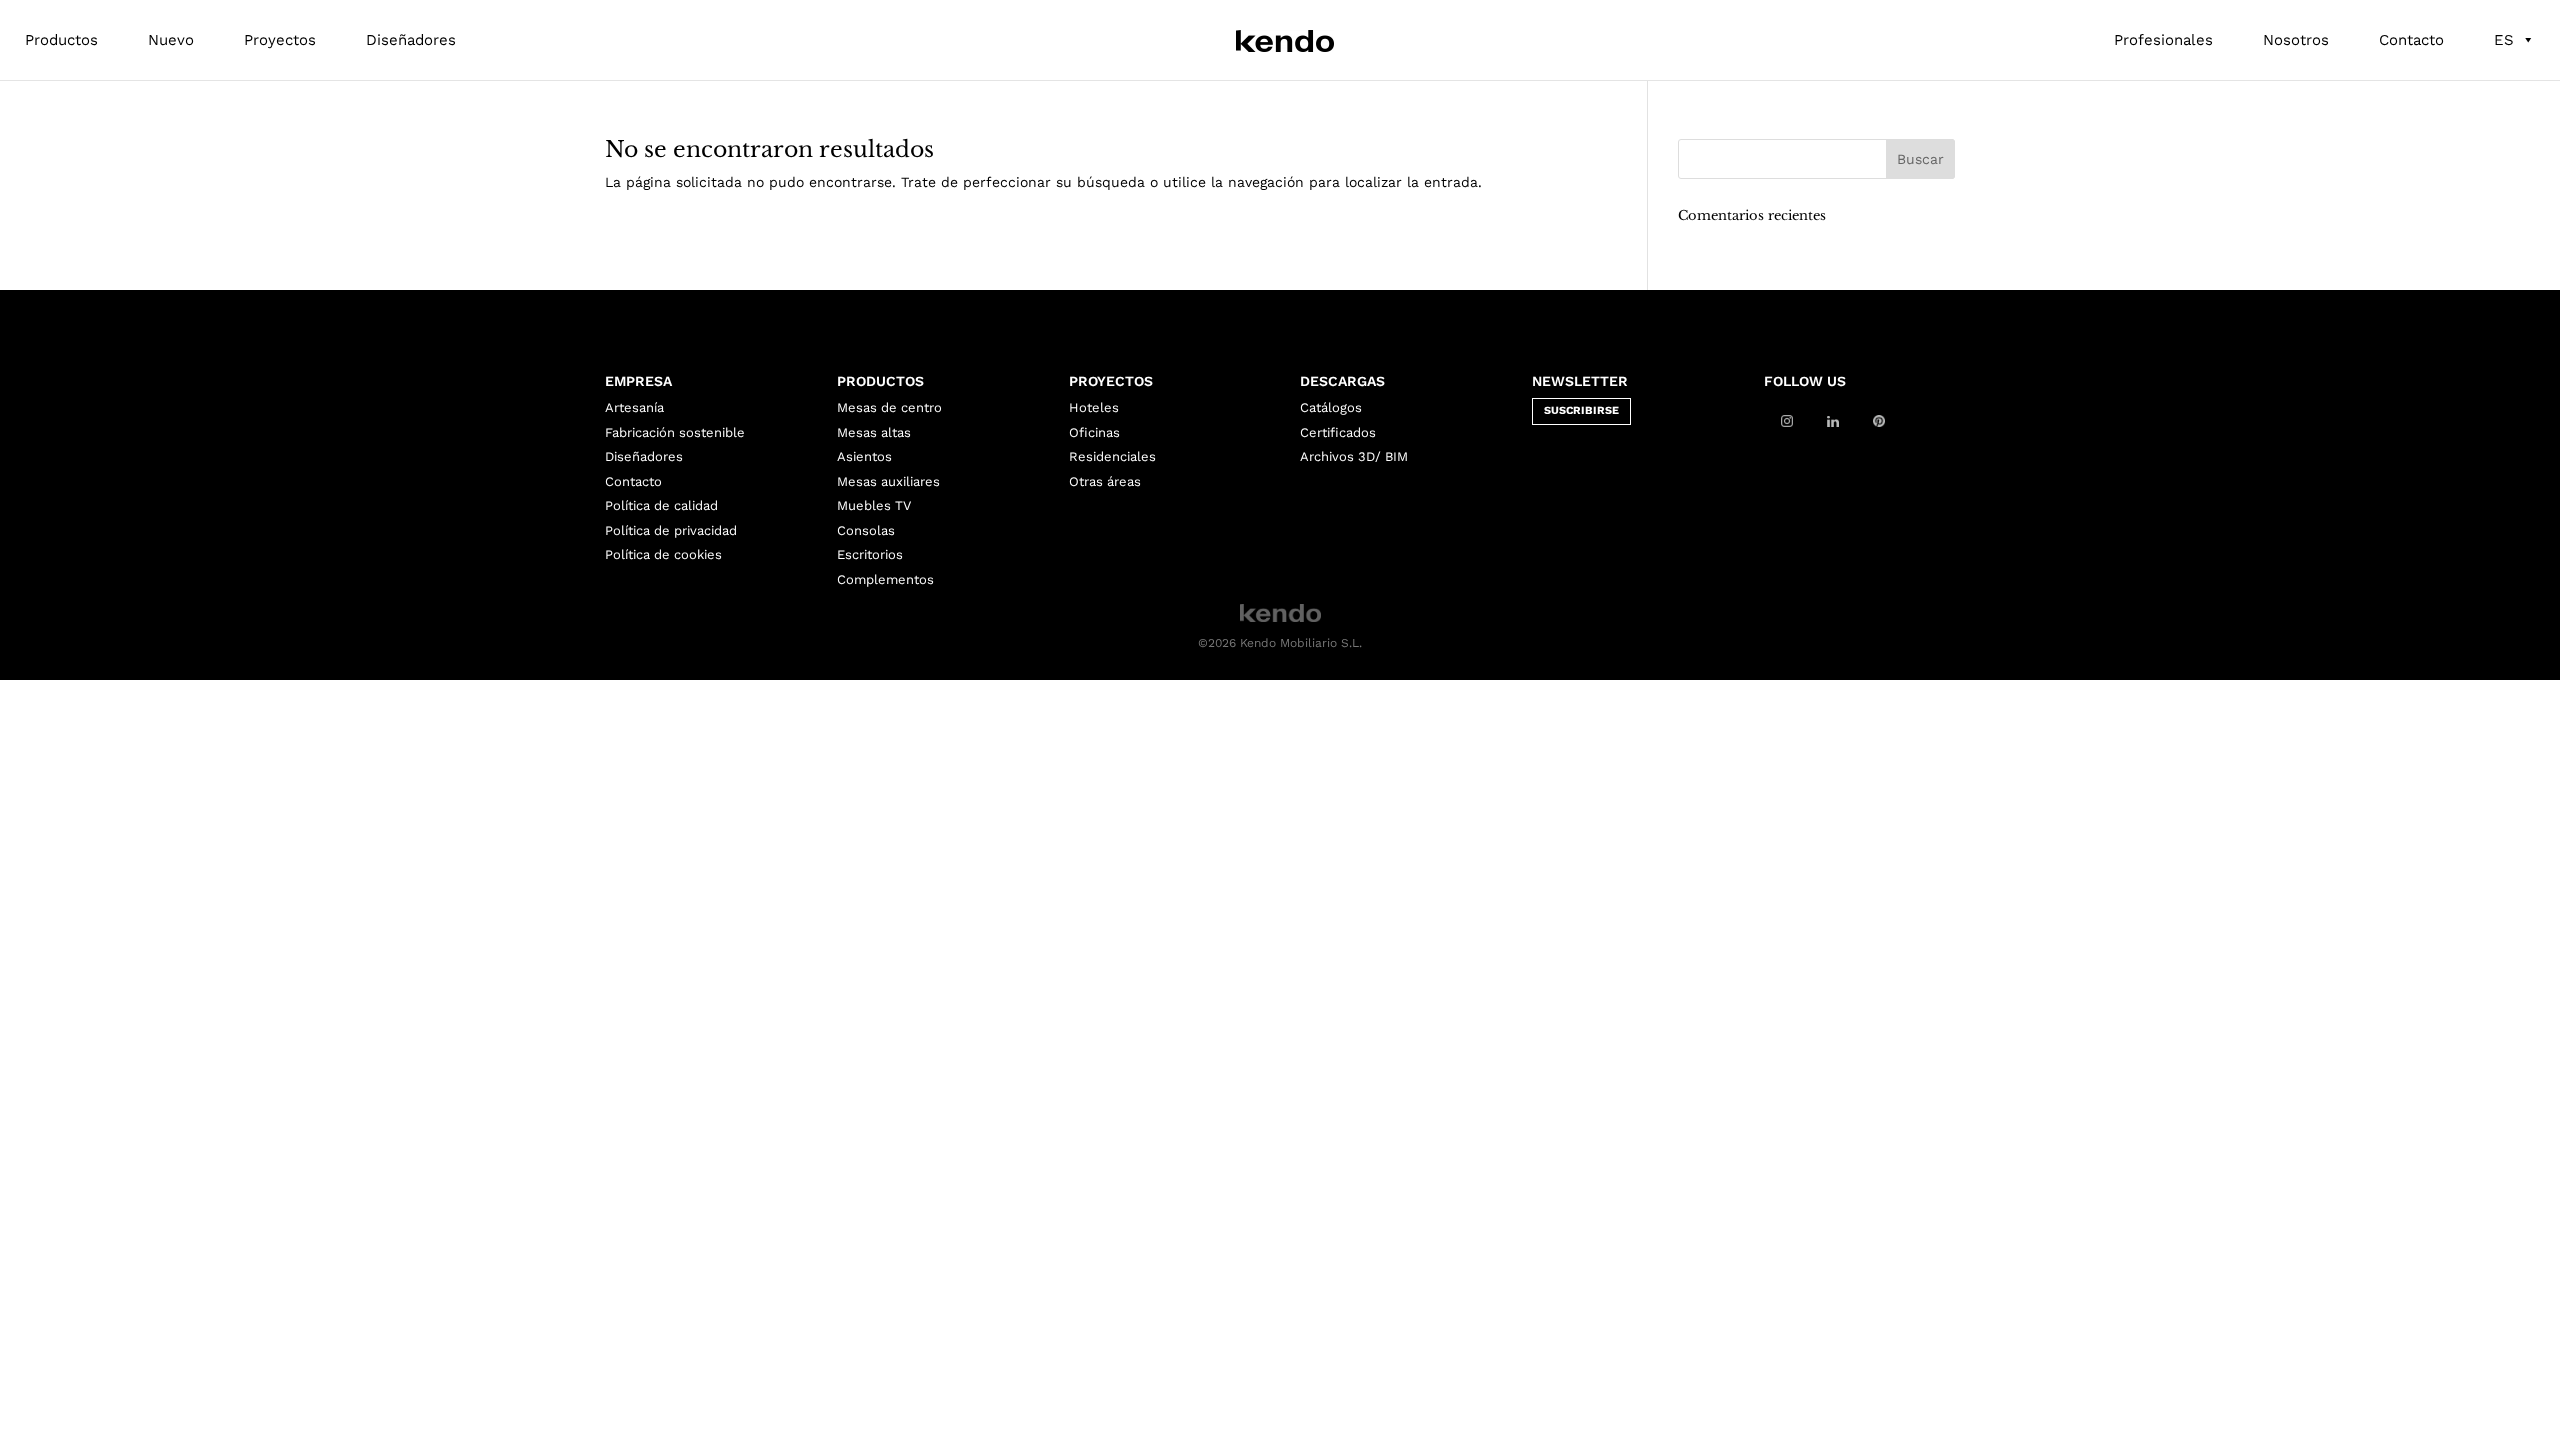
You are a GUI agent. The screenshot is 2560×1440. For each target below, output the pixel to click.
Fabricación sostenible (675, 432)
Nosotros (2296, 40)
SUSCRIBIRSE (1581, 410)
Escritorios (870, 554)
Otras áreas (1105, 481)
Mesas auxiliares (888, 481)
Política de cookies (663, 554)
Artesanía (634, 407)
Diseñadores (411, 40)
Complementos (885, 579)
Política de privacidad (671, 530)
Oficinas (1094, 432)
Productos (61, 40)
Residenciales (1112, 456)
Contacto (2411, 40)
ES (2504, 40)
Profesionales (2163, 40)
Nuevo (171, 40)
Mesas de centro (889, 407)
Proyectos (280, 40)
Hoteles (1094, 407)
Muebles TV (874, 505)
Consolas (866, 530)
